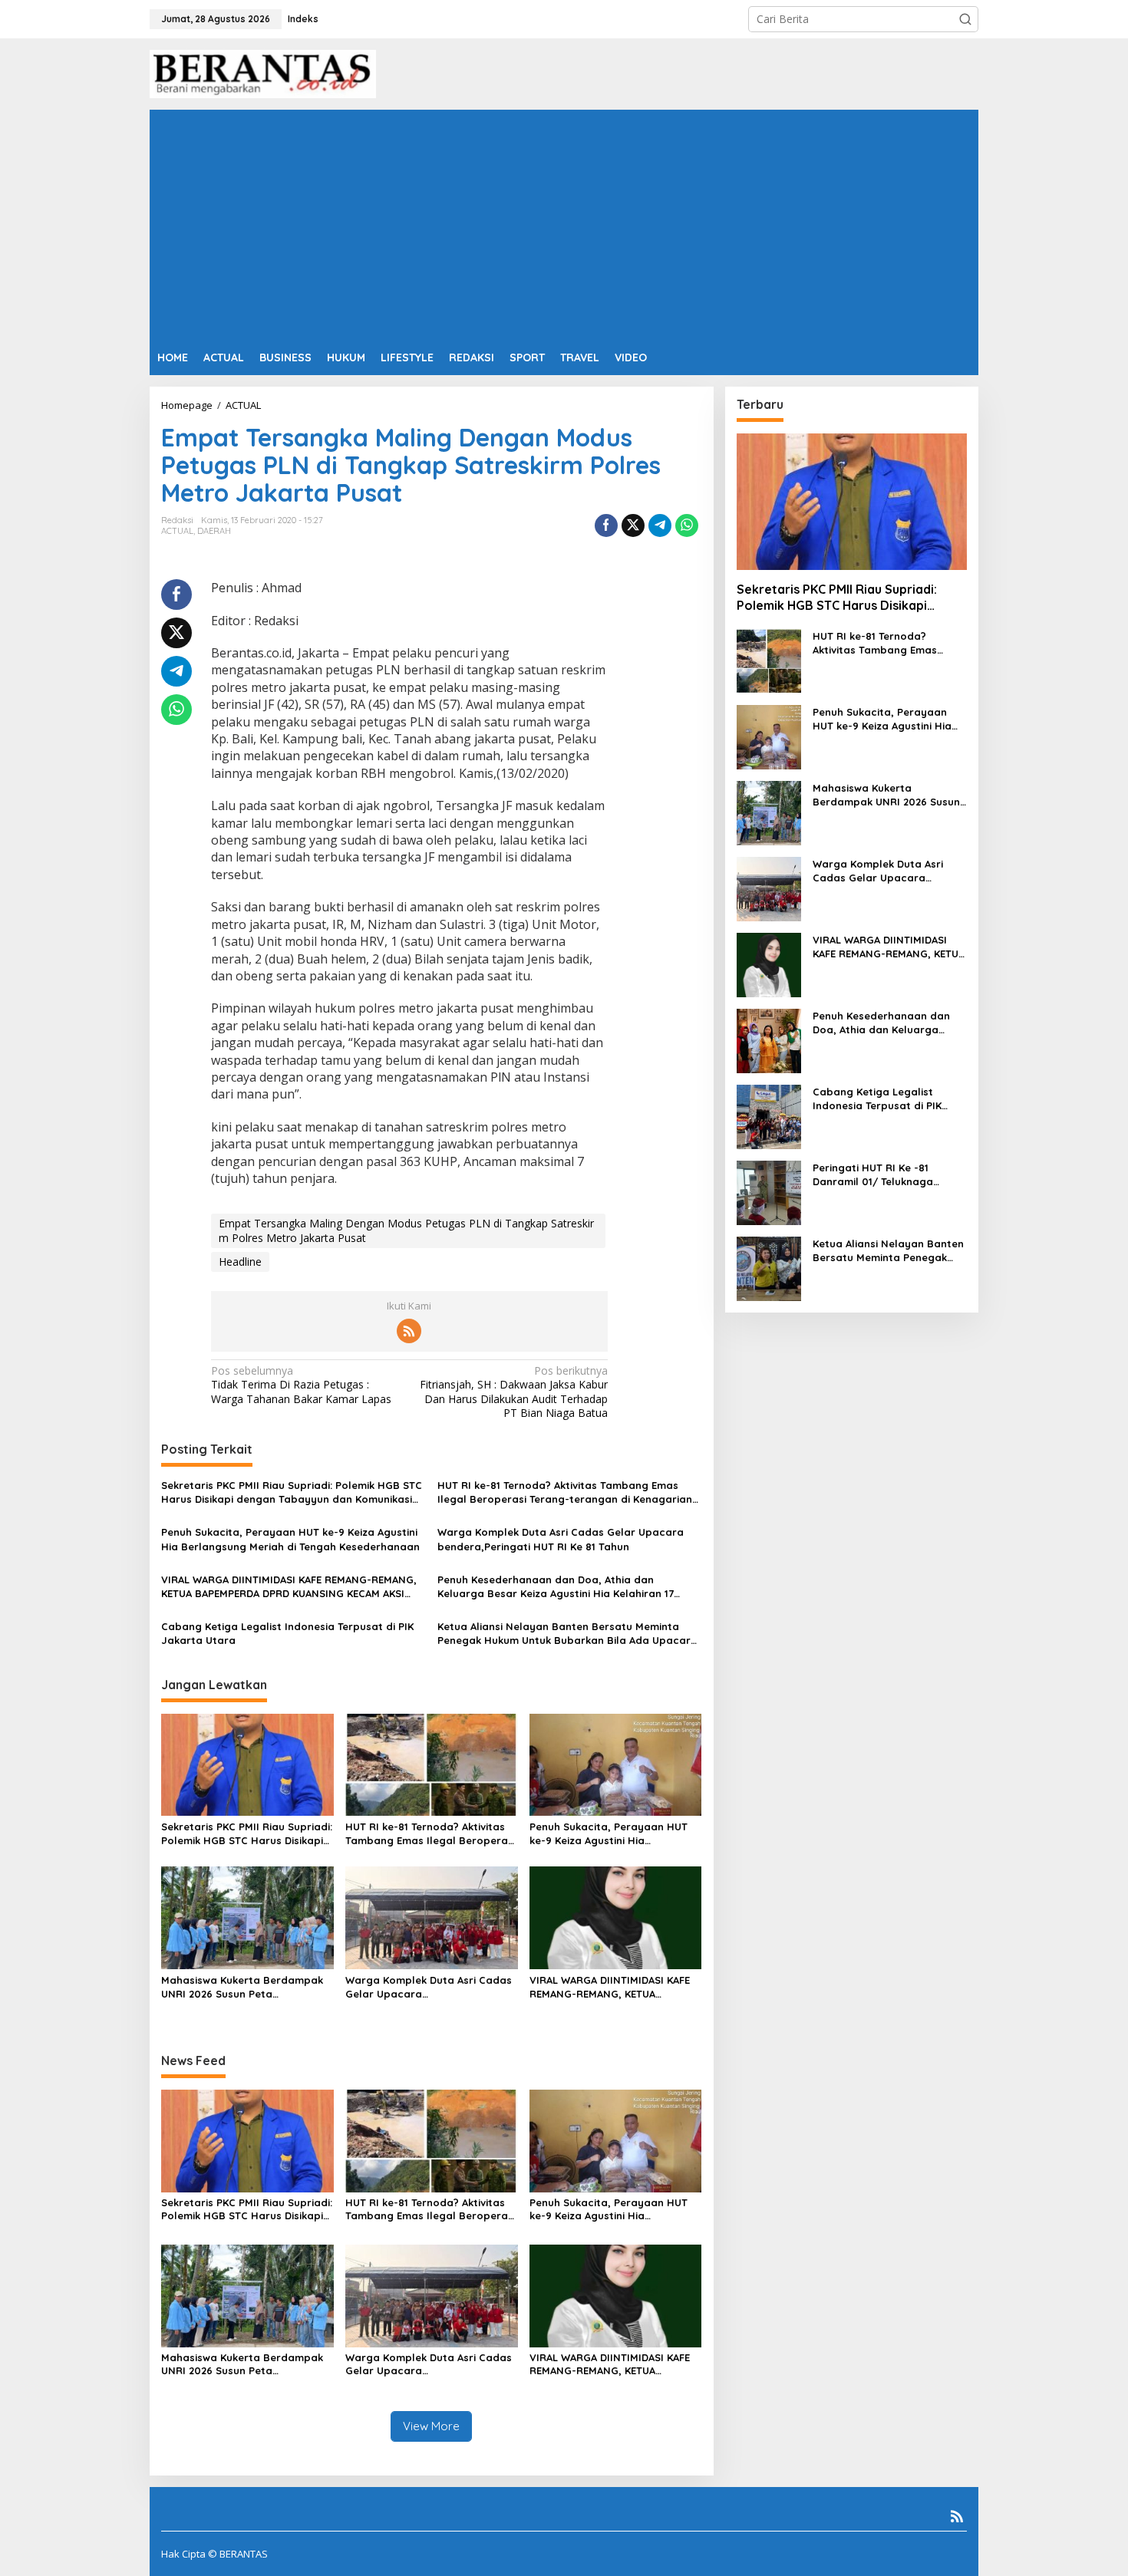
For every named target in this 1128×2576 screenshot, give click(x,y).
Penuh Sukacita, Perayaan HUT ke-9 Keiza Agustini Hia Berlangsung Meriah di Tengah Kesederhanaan (290, 1539)
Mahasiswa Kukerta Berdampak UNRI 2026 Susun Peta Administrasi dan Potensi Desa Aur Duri (242, 1987)
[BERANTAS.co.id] (263, 72)
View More (431, 2426)
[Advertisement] (564, 225)
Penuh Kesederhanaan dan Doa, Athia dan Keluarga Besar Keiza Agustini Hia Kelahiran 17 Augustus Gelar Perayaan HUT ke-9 (556, 1587)
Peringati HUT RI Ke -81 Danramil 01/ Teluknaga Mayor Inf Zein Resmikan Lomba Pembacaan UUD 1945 (887, 1175)
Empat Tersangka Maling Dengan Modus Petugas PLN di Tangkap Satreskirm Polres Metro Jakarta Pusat (406, 1230)
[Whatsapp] (687, 525)
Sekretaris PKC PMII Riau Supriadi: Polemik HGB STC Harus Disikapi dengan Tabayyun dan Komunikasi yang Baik (292, 1492)
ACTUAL (177, 531)
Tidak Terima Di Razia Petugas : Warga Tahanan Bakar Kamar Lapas (301, 1385)
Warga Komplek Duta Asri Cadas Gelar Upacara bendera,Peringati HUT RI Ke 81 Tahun (561, 1539)
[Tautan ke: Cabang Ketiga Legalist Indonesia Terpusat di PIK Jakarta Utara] (769, 1116)
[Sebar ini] (606, 525)
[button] (965, 19)
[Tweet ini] (633, 525)
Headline (240, 1262)
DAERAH (214, 531)
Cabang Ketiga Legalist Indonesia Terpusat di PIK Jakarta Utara (287, 1633)
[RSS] (409, 1331)
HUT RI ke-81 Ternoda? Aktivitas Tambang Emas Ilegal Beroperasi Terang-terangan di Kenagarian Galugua (565, 1492)
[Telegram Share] (660, 525)
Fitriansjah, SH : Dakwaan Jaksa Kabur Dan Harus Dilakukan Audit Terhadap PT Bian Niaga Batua (514, 1392)
